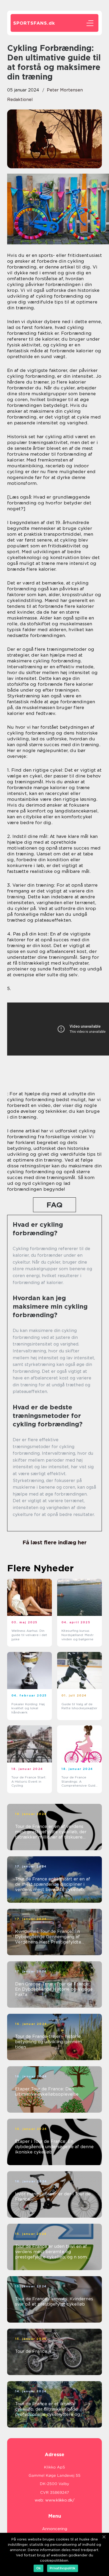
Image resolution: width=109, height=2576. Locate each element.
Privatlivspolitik (63, 2568)
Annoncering (55, 2529)
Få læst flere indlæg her (54, 1542)
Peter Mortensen (65, 90)
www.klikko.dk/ (60, 2500)
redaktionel (20, 100)
